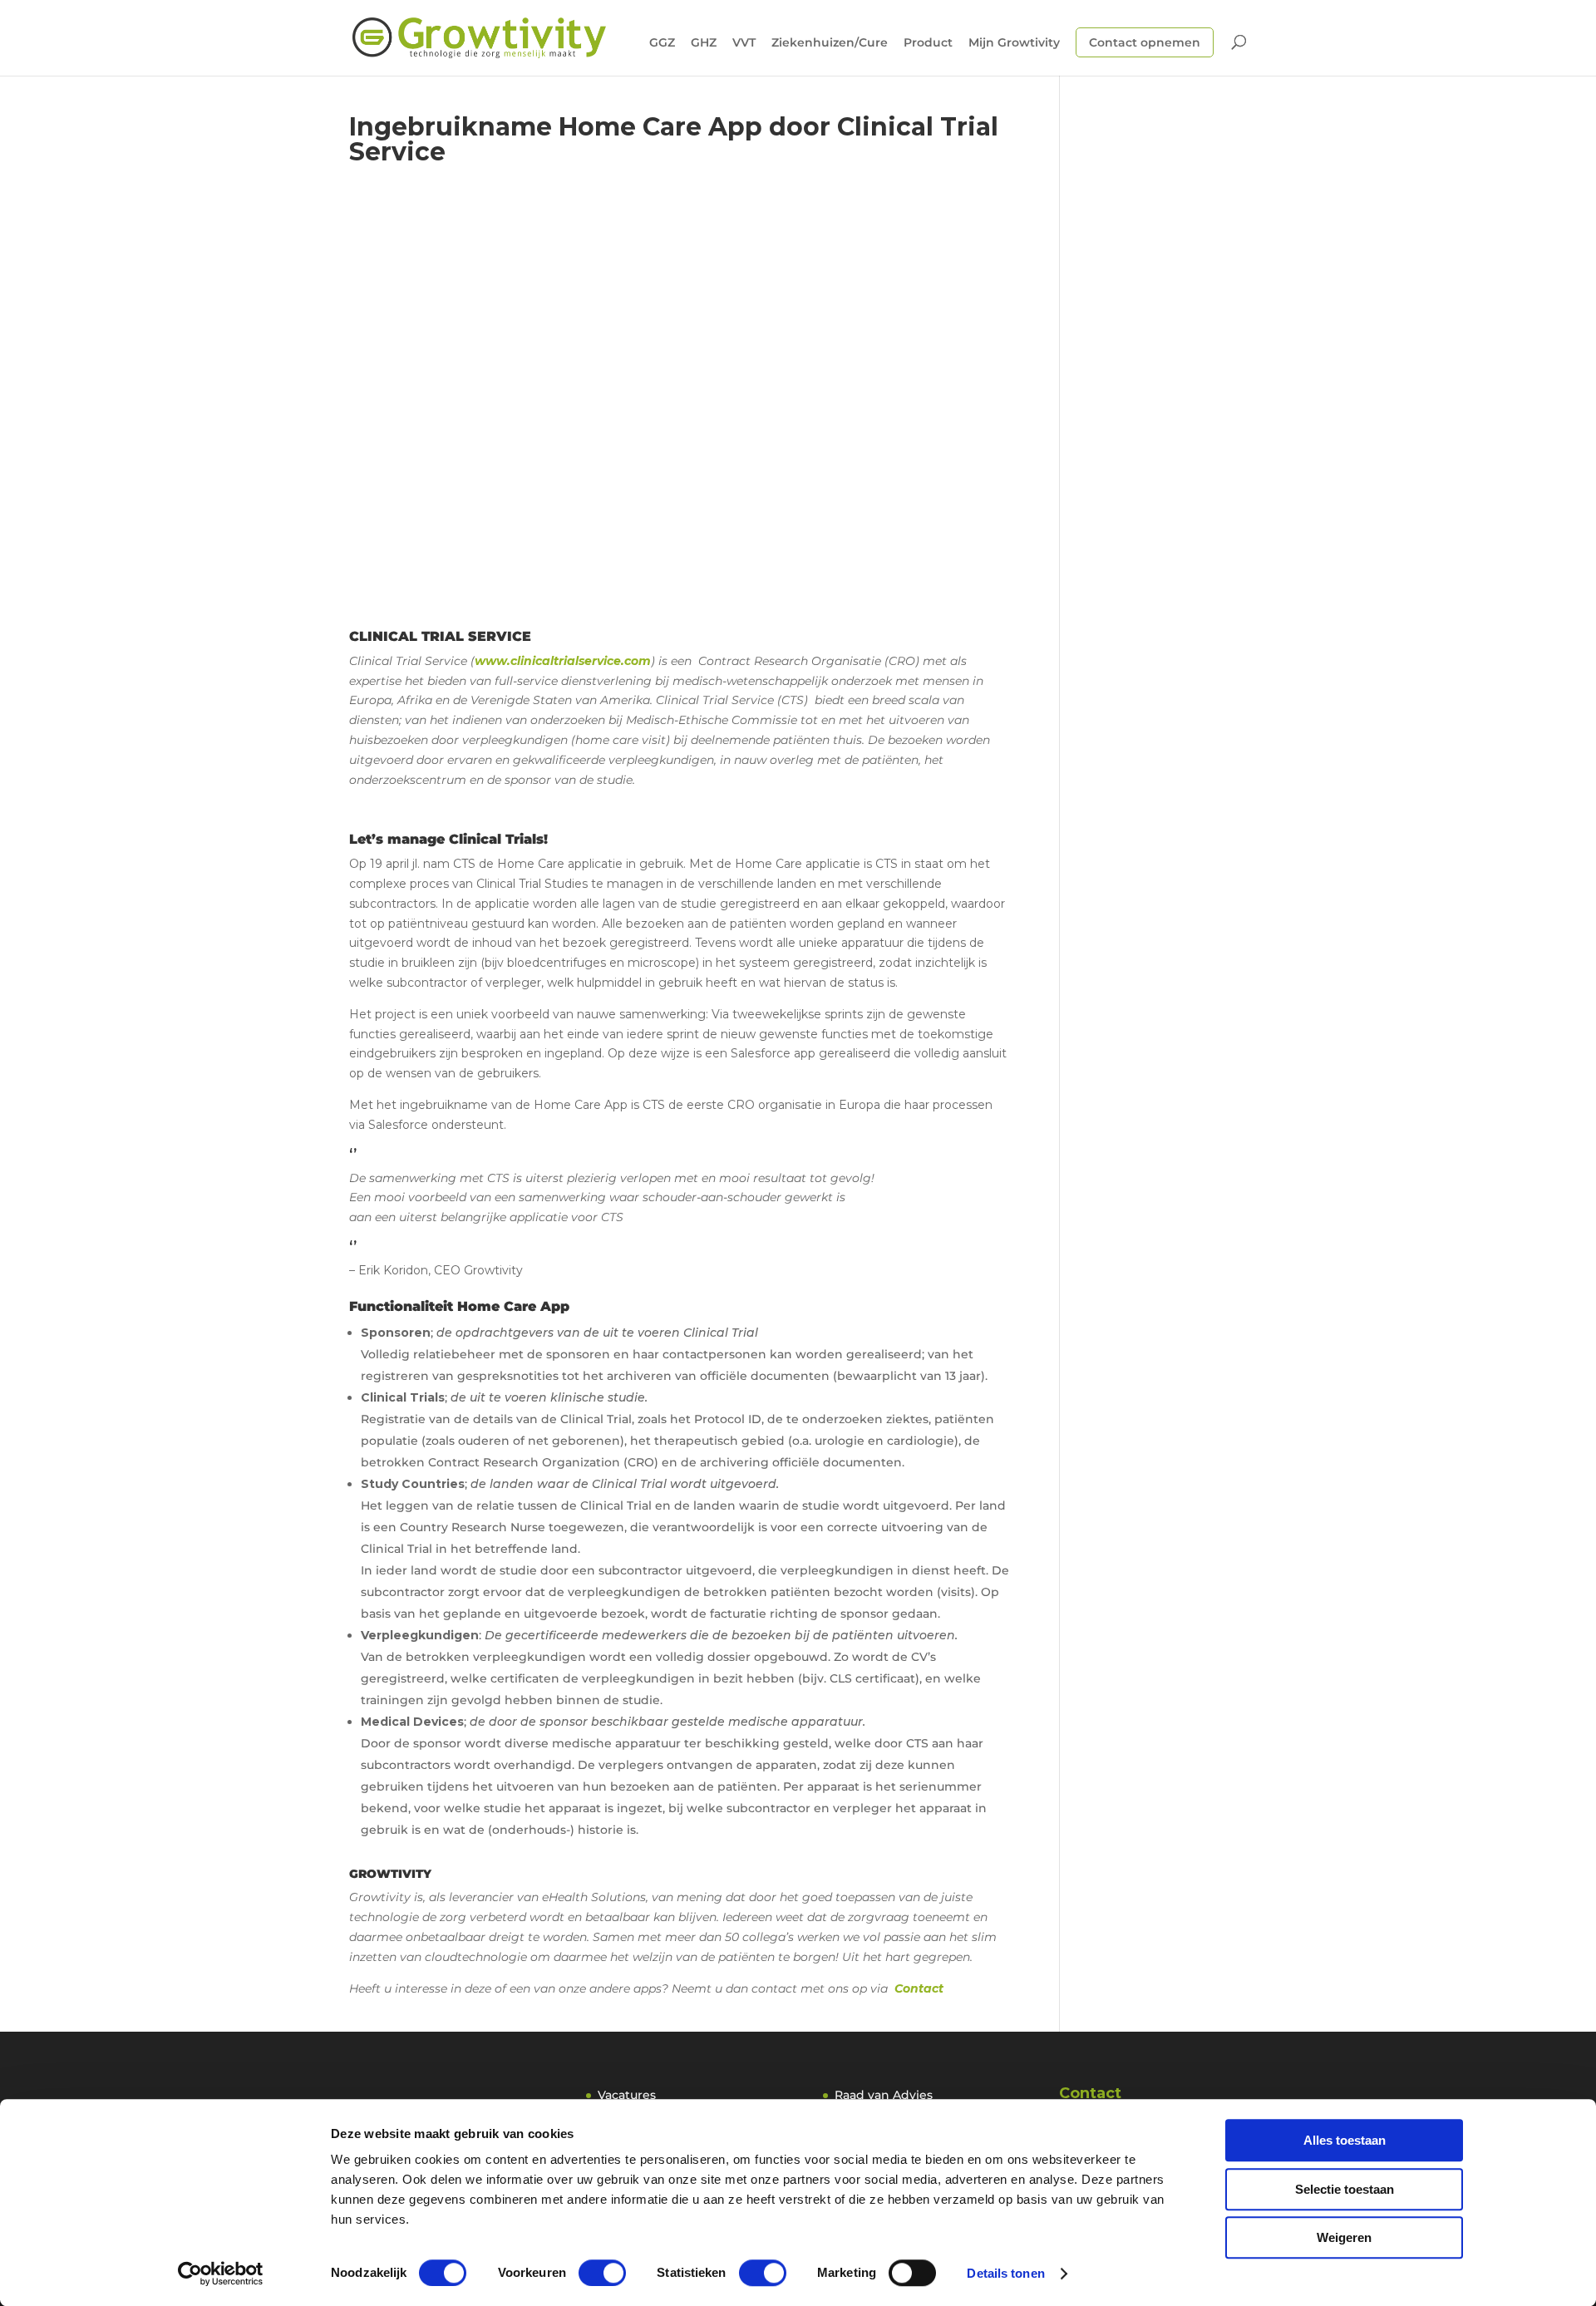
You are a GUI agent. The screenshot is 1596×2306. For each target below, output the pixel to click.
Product (928, 43)
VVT (744, 43)
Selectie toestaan (1345, 2189)
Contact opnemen (1145, 42)
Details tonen (1005, 2273)
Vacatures (627, 2095)
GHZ (704, 43)
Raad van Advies (884, 2095)
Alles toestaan (1345, 2140)
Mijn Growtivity (1014, 43)
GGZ (662, 43)
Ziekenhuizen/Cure (830, 43)
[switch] (602, 2273)
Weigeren (1344, 2237)
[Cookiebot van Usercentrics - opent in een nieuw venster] (221, 2274)
